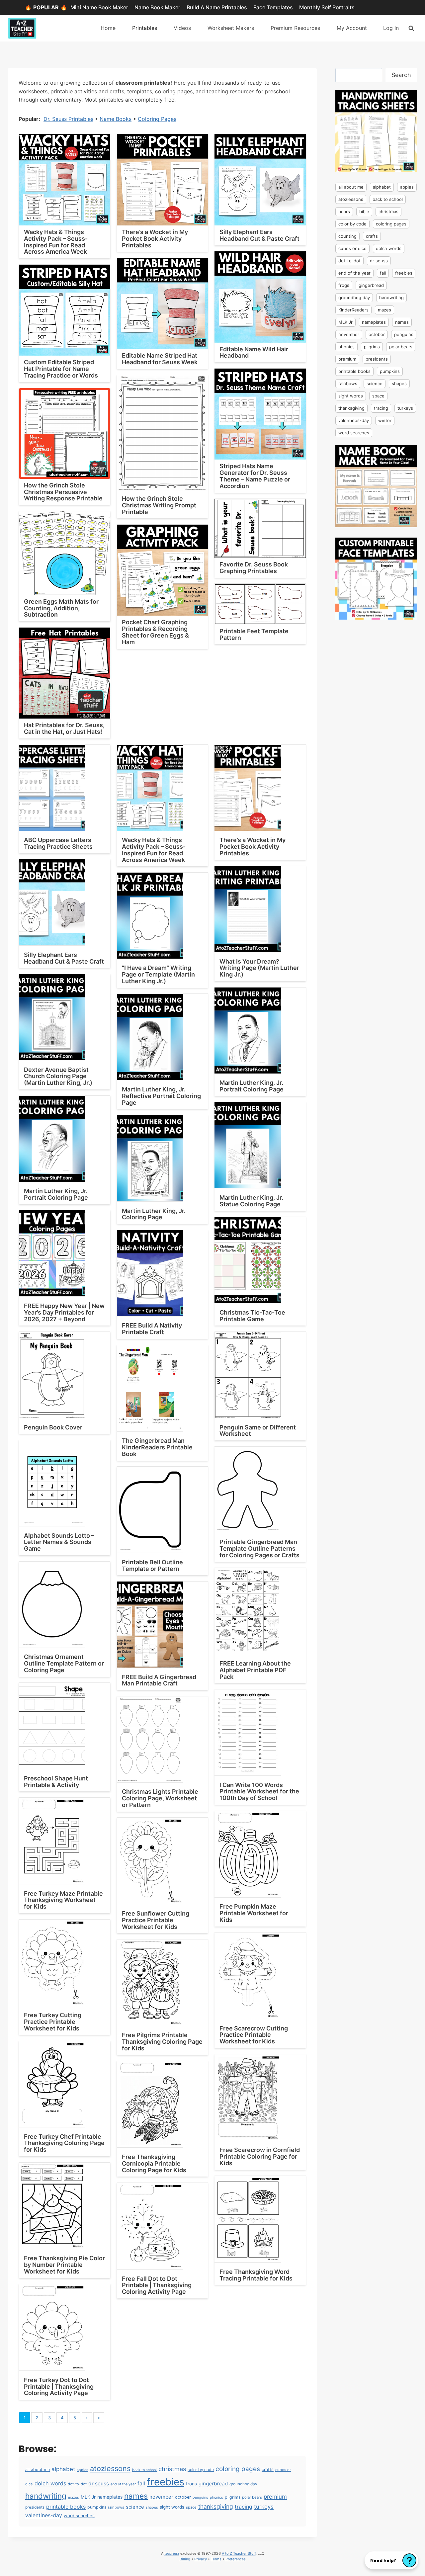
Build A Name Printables (217, 7)
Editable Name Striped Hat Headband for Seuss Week (160, 359)
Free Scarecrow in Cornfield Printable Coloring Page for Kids (260, 2156)
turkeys (264, 2507)
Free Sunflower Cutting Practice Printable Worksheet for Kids (156, 1920)
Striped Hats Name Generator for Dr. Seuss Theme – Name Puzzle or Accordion (255, 476)
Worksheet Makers (231, 28)
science (135, 2507)
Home (108, 28)
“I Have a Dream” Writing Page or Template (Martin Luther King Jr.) (158, 974)
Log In (391, 28)
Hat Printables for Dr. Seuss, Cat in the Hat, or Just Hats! (64, 728)
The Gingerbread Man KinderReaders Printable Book (157, 1447)
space (191, 2507)
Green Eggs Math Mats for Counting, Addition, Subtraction (61, 608)
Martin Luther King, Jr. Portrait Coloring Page (252, 1086)
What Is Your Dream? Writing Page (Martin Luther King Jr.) (259, 968)
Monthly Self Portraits (327, 7)
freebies (166, 2482)
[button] (391, 2560)
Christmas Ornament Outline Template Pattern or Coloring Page (64, 1663)
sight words (172, 2507)
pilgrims (233, 2497)
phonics (216, 2497)
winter (385, 420)
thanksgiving (216, 2506)
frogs (191, 2484)
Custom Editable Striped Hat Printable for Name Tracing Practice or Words (61, 369)
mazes (74, 2497)
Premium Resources (295, 28)
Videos (182, 28)
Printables (145, 28)
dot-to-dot (77, 2484)
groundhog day (243, 2484)
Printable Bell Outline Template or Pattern (152, 1565)
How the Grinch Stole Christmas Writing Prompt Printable (159, 505)
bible (364, 212)
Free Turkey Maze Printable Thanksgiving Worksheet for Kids (63, 1900)
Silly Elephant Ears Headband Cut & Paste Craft (259, 235)
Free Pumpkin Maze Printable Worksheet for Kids (254, 1913)
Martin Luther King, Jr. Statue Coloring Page (251, 1201)
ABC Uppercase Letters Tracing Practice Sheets (58, 843)
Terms (216, 2559)
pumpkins (97, 2507)
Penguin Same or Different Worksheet (258, 1431)
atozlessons (110, 2468)
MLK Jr (88, 2497)
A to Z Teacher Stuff (239, 2553)
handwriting (46, 2496)
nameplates (110, 2497)
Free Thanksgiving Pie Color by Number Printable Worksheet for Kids (64, 2265)
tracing (244, 2507)
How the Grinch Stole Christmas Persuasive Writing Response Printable (63, 492)
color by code (201, 2470)
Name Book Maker (157, 7)
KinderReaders (353, 310)
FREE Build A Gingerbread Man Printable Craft (159, 1680)
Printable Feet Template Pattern (254, 634)
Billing (185, 2559)
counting (347, 236)
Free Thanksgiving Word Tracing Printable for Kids (256, 2275)
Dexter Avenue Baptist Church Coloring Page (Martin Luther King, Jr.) (58, 1076)
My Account (352, 28)
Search (401, 75)
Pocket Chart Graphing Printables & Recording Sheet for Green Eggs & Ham (155, 632)
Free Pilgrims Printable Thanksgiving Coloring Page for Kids (162, 2042)
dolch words (50, 2483)
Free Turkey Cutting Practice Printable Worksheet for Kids (53, 2022)
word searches (79, 2516)
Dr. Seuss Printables (68, 119)
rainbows (116, 2507)
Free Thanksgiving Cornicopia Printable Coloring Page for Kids (154, 2163)
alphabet (63, 2469)
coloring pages (238, 2469)
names (136, 2496)
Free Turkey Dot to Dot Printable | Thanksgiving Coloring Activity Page (59, 2387)
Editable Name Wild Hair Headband (254, 352)
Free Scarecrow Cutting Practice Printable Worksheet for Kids (254, 2035)
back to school (144, 2470)
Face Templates (273, 7)
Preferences (236, 2559)
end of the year (123, 2484)
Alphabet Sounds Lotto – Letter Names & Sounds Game (59, 1542)
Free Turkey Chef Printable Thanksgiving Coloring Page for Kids (64, 2143)
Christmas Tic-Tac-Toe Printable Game (252, 1316)
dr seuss (99, 2484)
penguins (200, 2497)
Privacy (201, 2559)
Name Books (116, 119)
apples (83, 2470)
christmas (172, 2469)
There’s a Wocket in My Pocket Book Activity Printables (155, 239)
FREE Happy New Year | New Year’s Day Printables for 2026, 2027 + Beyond (64, 1312)
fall (141, 2484)
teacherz (172, 2553)
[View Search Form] (411, 28)
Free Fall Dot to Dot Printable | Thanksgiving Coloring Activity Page (157, 2285)
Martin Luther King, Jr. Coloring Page (154, 1214)
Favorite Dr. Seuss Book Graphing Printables (254, 568)
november (161, 2497)
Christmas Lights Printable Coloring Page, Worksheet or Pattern (160, 1798)
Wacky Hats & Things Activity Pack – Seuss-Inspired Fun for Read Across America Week (56, 242)
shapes (152, 2507)
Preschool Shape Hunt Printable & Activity (56, 1782)
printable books (66, 2507)
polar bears (252, 2497)
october (183, 2497)
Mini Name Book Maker (99, 7)
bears (344, 212)
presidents (35, 2507)
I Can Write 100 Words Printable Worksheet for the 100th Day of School (259, 1792)
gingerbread (213, 2484)
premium (275, 2497)
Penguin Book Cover (53, 1427)
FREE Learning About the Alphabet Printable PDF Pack (255, 1670)
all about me (38, 2470)
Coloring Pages (157, 119)
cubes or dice (352, 248)
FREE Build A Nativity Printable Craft (152, 1329)
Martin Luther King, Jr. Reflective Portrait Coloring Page (161, 1096)
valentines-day (44, 2515)
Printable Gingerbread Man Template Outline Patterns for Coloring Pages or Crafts (259, 1548)
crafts (268, 2469)
